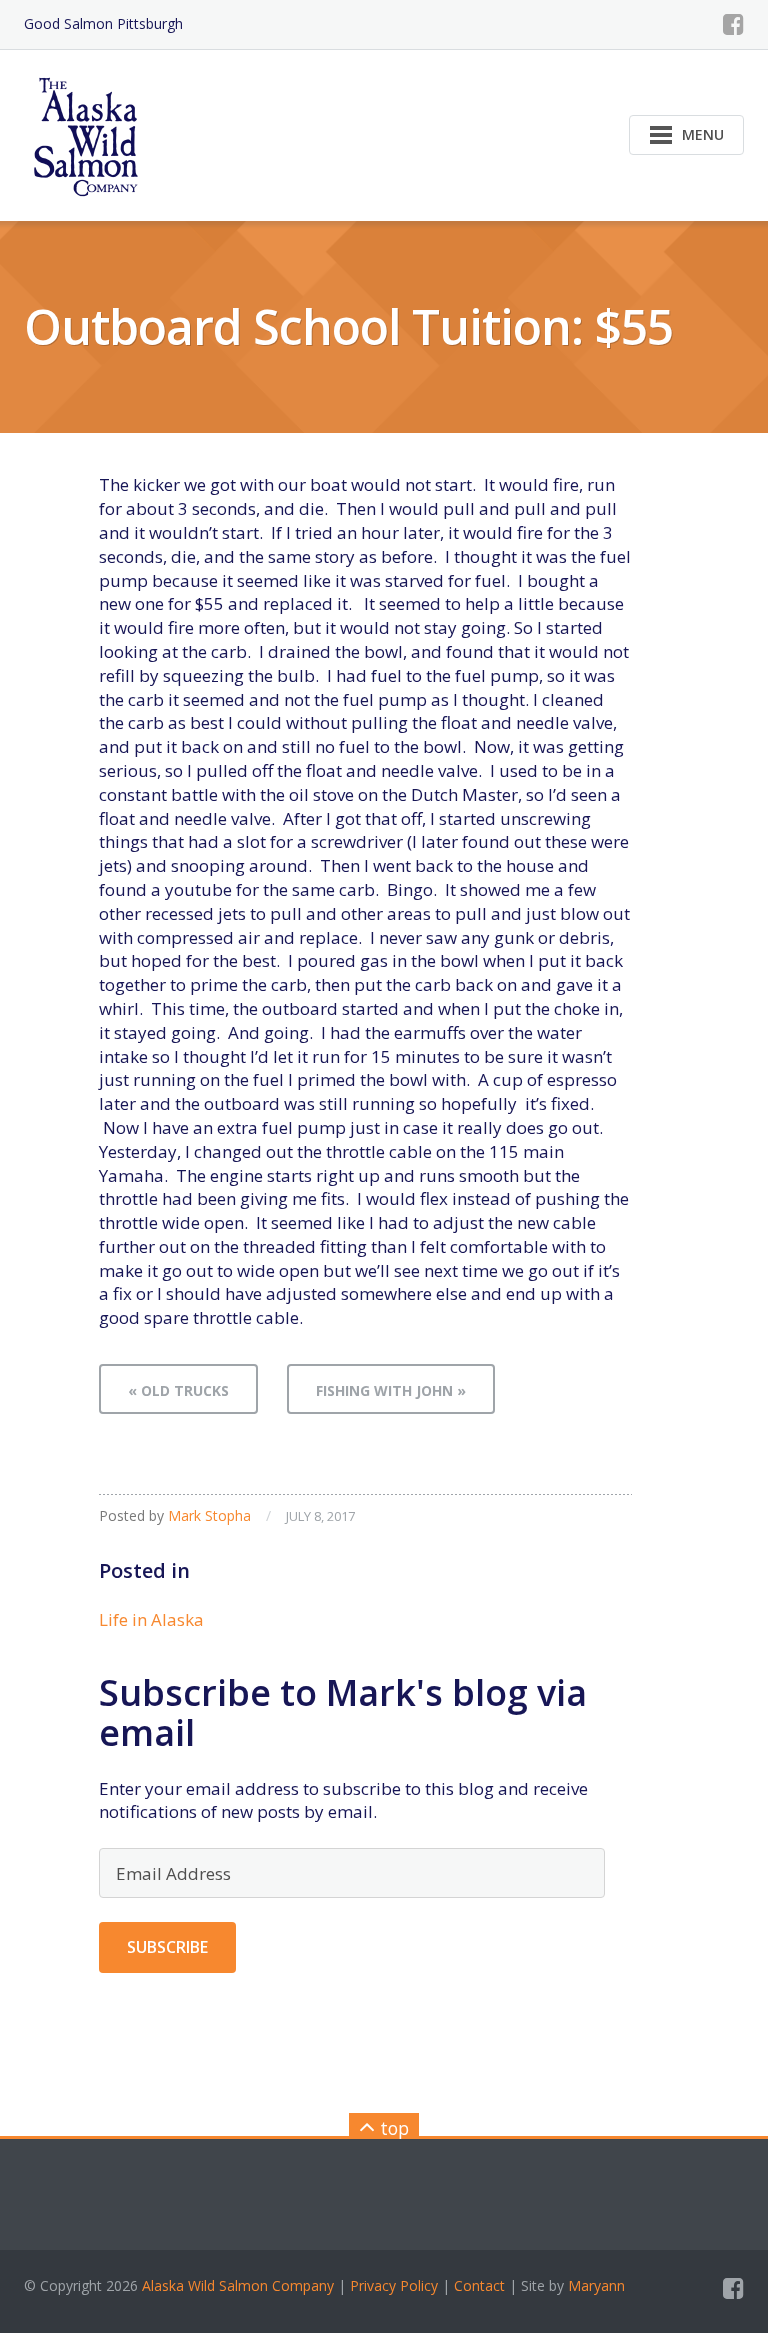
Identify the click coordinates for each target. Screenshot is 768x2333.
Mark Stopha (209, 1515)
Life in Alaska (151, 1619)
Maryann (596, 2285)
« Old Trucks (178, 1390)
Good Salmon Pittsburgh (103, 23)
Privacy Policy (394, 2285)
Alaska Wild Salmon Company (238, 2285)
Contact (479, 2285)
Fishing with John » (391, 1390)
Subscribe (167, 1947)
